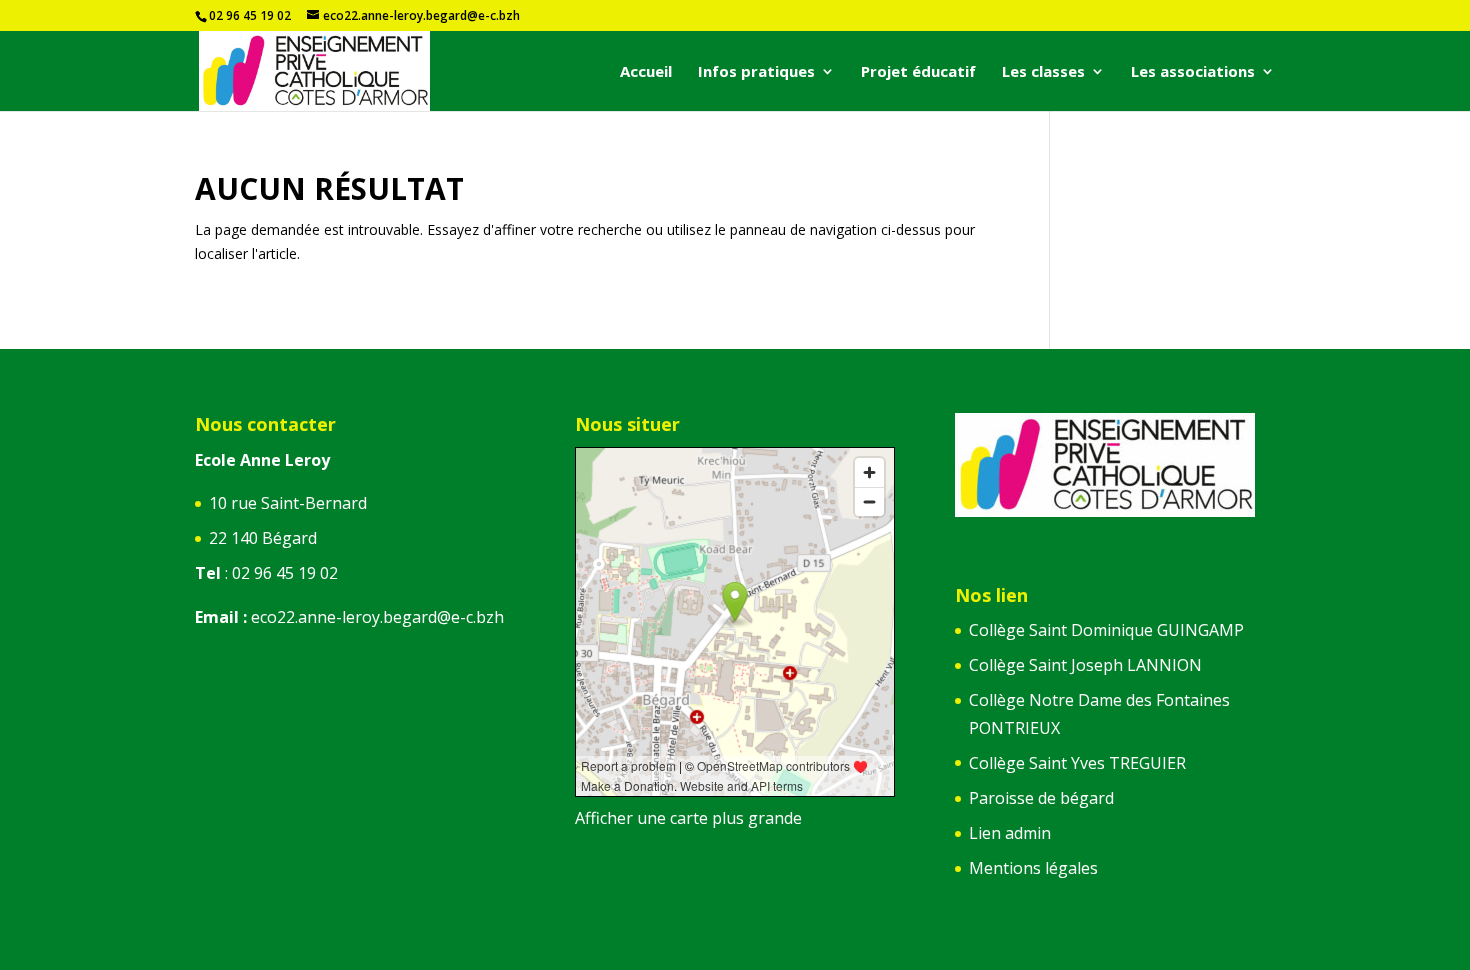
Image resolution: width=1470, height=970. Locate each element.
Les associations (1193, 72)
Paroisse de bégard (1041, 798)
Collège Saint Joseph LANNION (1085, 665)
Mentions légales (1033, 868)
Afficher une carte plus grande (688, 818)
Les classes (1043, 72)
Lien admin (1010, 833)
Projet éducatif (918, 72)
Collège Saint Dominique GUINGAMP (1106, 630)
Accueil (646, 72)
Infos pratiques (756, 72)
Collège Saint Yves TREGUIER (1077, 763)
